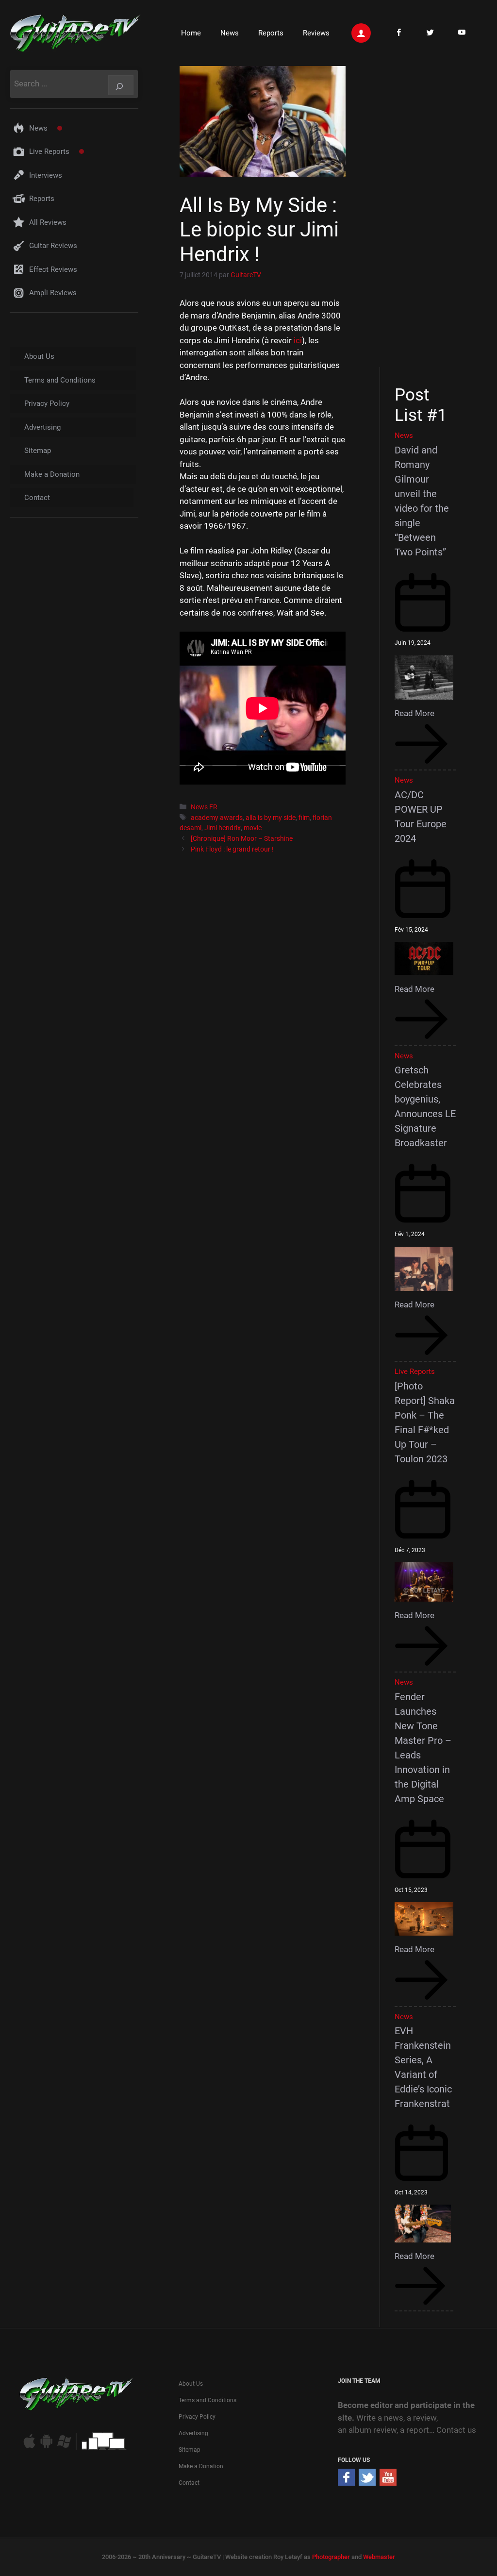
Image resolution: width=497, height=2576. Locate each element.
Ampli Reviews (53, 293)
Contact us (456, 2430)
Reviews (316, 33)
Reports (271, 33)
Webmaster (379, 2557)
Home (191, 33)
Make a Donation (52, 474)
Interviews (46, 175)
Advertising (42, 427)
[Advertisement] (429, 215)
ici (298, 340)
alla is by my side (271, 818)
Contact (37, 498)
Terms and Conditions (60, 380)
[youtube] (388, 2483)
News (230, 33)
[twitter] (367, 2483)
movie (253, 828)
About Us (39, 356)
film (304, 818)
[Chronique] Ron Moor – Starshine (242, 839)
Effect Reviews (53, 269)
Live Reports (49, 151)
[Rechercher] (121, 85)
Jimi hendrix (223, 828)
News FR (204, 807)
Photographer (331, 2557)
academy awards (217, 818)
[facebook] (346, 2483)
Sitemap (38, 451)
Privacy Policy (47, 403)
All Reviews (48, 222)
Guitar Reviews (53, 246)
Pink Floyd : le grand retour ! (232, 849)
